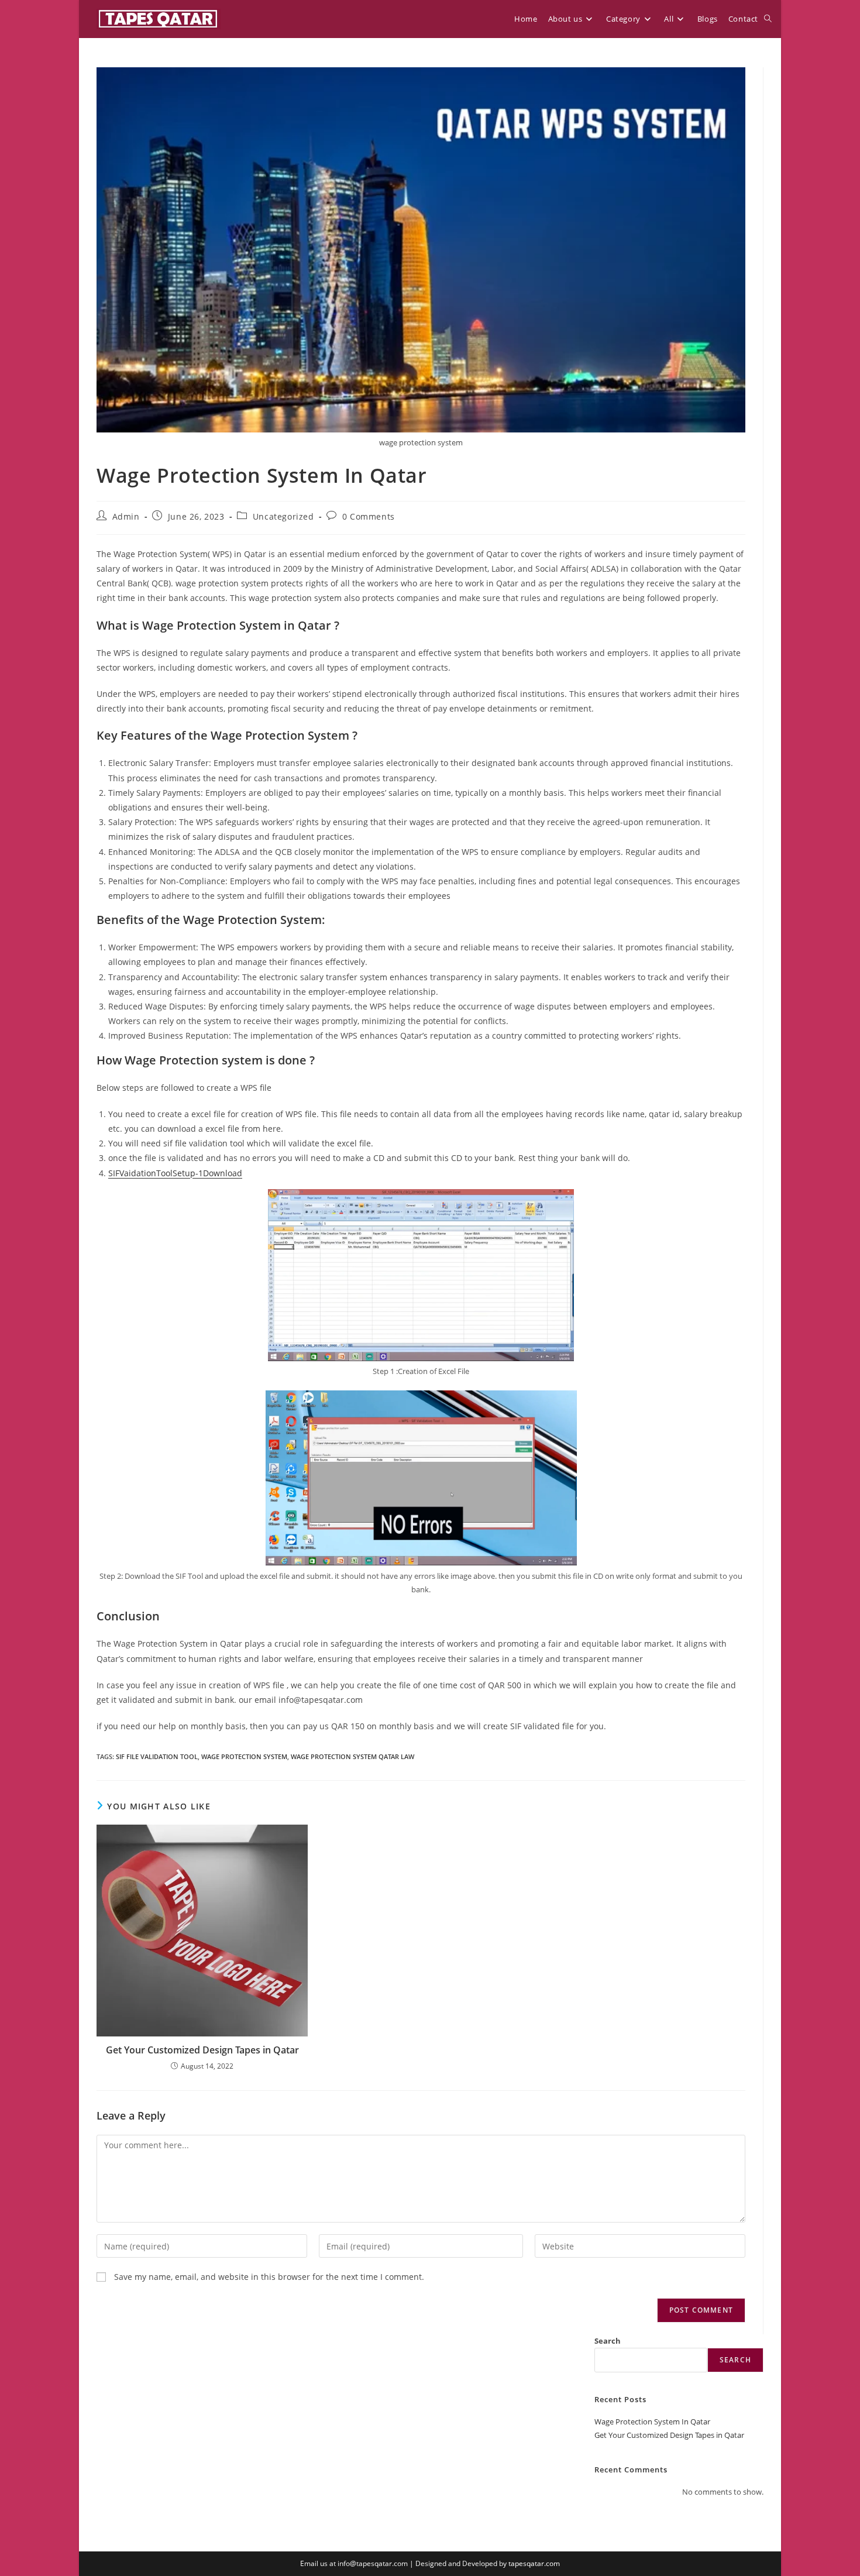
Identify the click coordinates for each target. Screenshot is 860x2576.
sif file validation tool (157, 1756)
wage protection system (244, 1756)
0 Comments (369, 516)
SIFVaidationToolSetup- (153, 1173)
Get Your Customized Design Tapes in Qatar (202, 2050)
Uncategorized (283, 516)
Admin (126, 516)
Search (608, 2341)
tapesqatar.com (534, 2563)
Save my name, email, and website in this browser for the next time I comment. (269, 2277)
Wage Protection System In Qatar (652, 2422)
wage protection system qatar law (352, 1756)
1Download (220, 1173)
